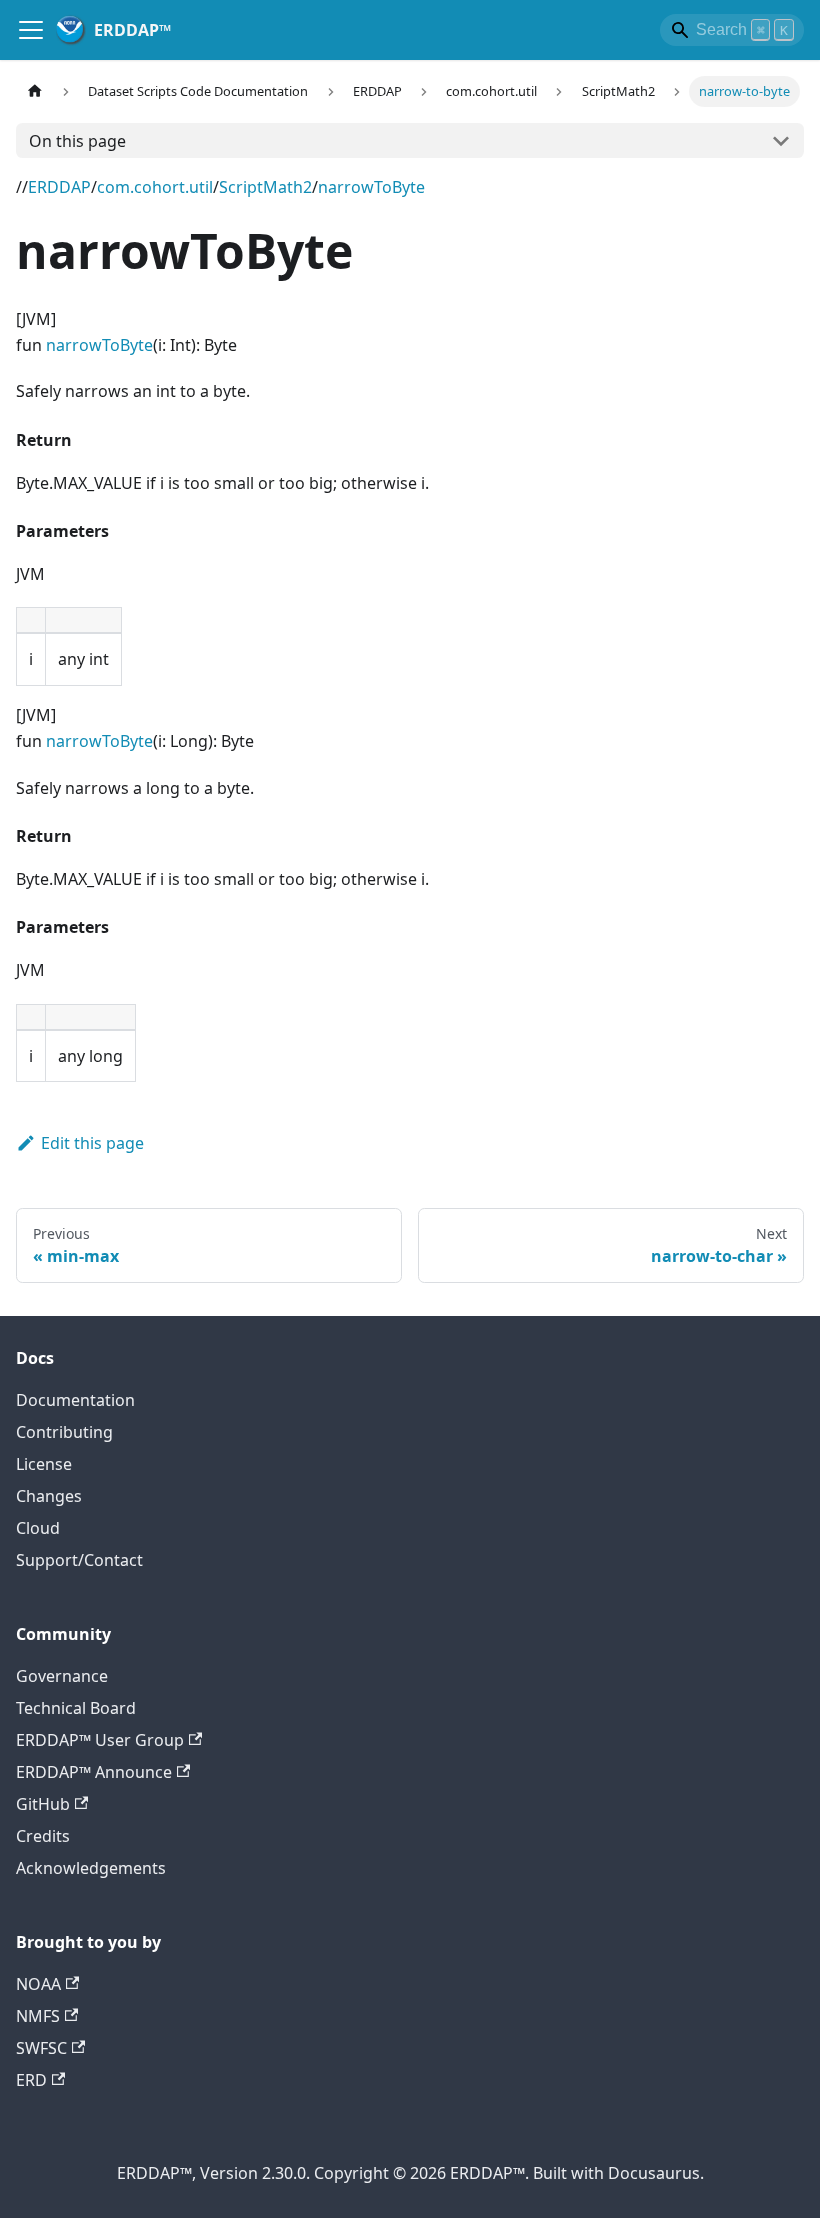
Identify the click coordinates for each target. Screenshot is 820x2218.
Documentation (75, 1400)
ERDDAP (59, 187)
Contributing (64, 1432)
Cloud (38, 1528)
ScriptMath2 (265, 187)
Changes (49, 1496)
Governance (62, 1676)
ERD (31, 2080)
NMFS (38, 2016)
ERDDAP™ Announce (94, 1772)
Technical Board (76, 1708)
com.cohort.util (155, 187)
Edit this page (92, 1143)
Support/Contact (79, 1560)
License (44, 1464)
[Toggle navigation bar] (31, 30)
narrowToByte (371, 187)
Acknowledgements (91, 1868)
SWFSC (41, 2048)
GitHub (43, 1804)
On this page (77, 141)
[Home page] (35, 91)
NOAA (38, 1984)
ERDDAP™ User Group (100, 1740)
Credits (43, 1836)
